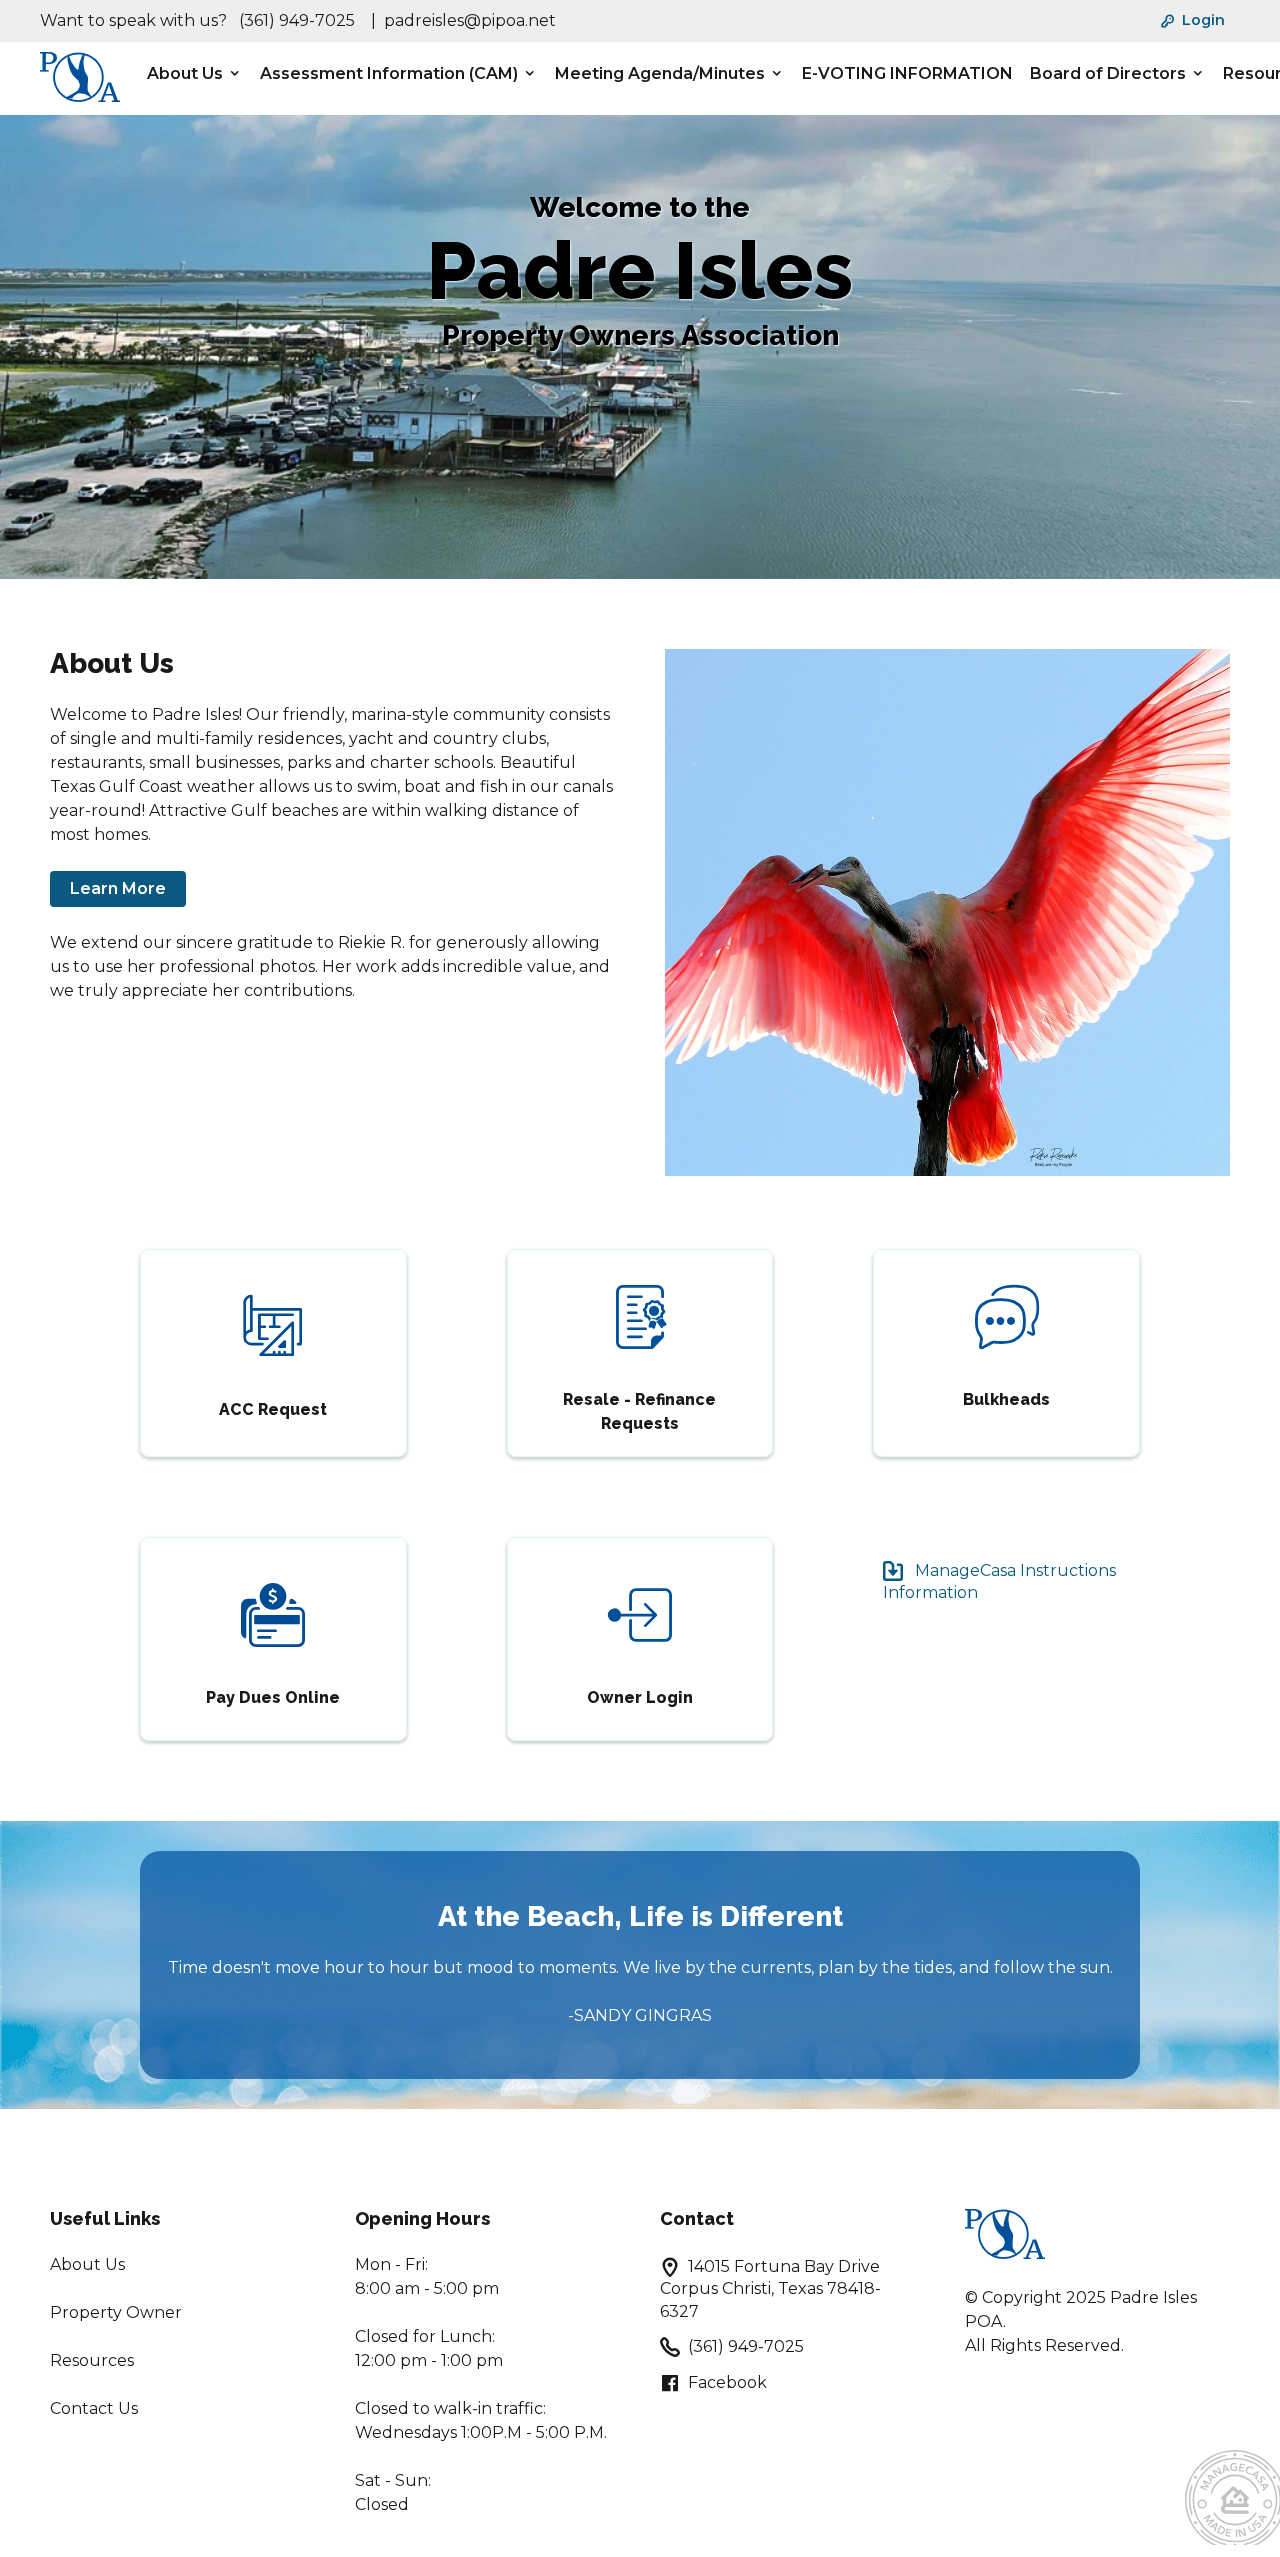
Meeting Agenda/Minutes (660, 73)
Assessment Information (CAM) (389, 73)
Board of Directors (1108, 73)
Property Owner (116, 2312)
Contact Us (94, 2408)
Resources (92, 2360)
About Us (185, 73)
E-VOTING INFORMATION (907, 73)
